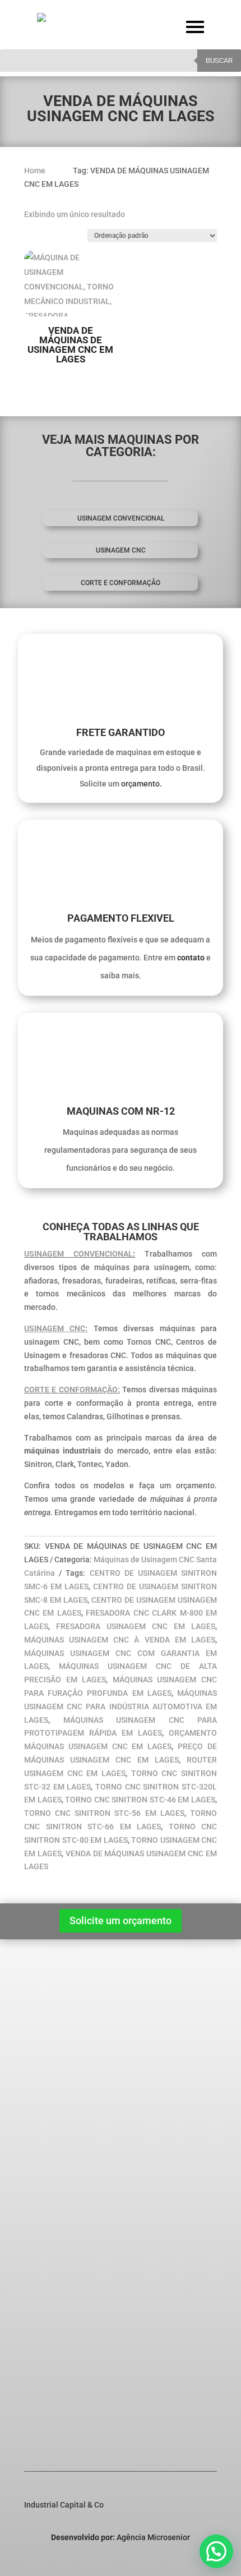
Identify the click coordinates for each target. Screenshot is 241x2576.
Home (43, 1989)
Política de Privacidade (73, 2018)
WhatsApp (61, 2425)
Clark (49, 2113)
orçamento (140, 784)
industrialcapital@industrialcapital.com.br (100, 2388)
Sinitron (54, 2098)
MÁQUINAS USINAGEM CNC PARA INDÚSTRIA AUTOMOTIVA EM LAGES (121, 1706)
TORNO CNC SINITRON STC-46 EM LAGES (140, 1800)
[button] (216, 2551)
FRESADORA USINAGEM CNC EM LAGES (136, 1626)
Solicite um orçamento (121, 1921)
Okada (51, 2127)
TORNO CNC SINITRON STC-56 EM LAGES (104, 1813)
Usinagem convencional (121, 518)
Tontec (52, 2142)
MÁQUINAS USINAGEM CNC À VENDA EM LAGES (120, 1640)
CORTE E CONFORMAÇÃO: (72, 1390)
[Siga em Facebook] (163, 2562)
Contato (46, 2033)
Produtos (48, 2004)
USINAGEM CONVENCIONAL (78, 1254)
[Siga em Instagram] (186, 2562)
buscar (219, 60)
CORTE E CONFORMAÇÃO (121, 583)
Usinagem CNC (121, 550)
